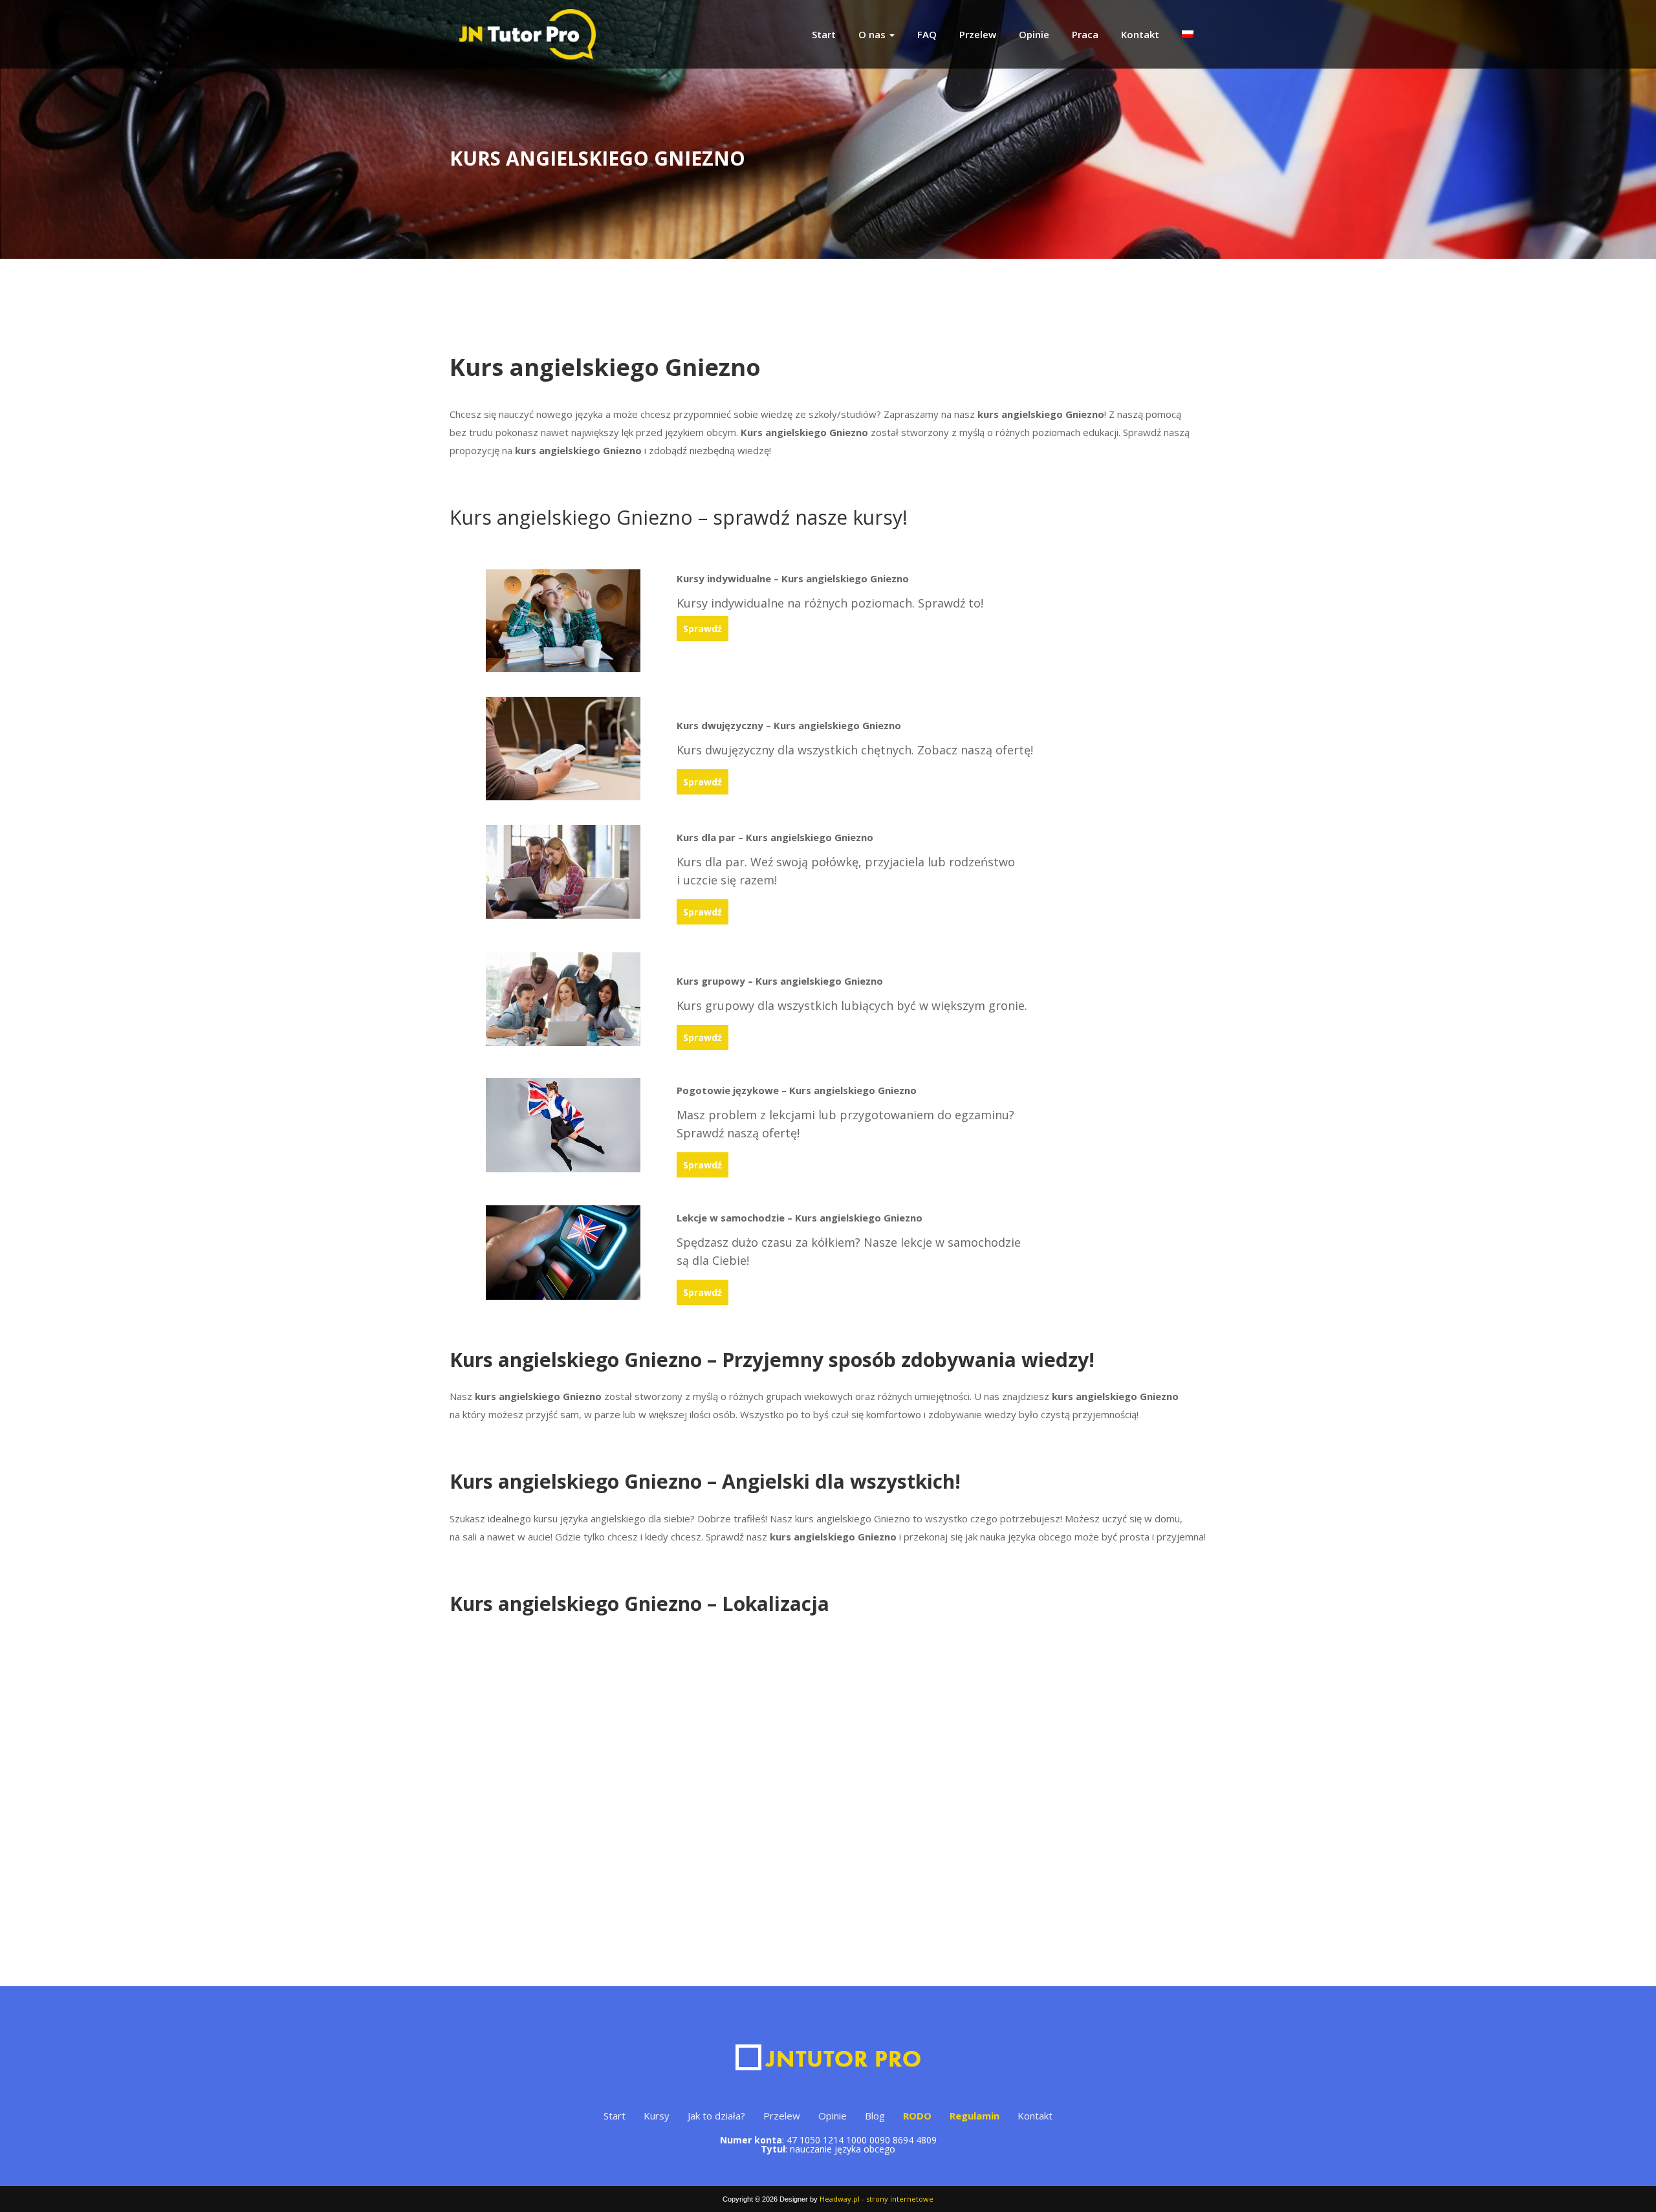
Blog (875, 2116)
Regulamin (975, 2116)
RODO (917, 2116)
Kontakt (1140, 34)
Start (824, 34)
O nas (873, 34)
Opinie (1034, 34)
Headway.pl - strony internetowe (877, 2199)
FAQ (927, 34)
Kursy (657, 2116)
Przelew (978, 34)
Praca (1085, 34)
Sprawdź (703, 629)
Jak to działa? (716, 2116)
